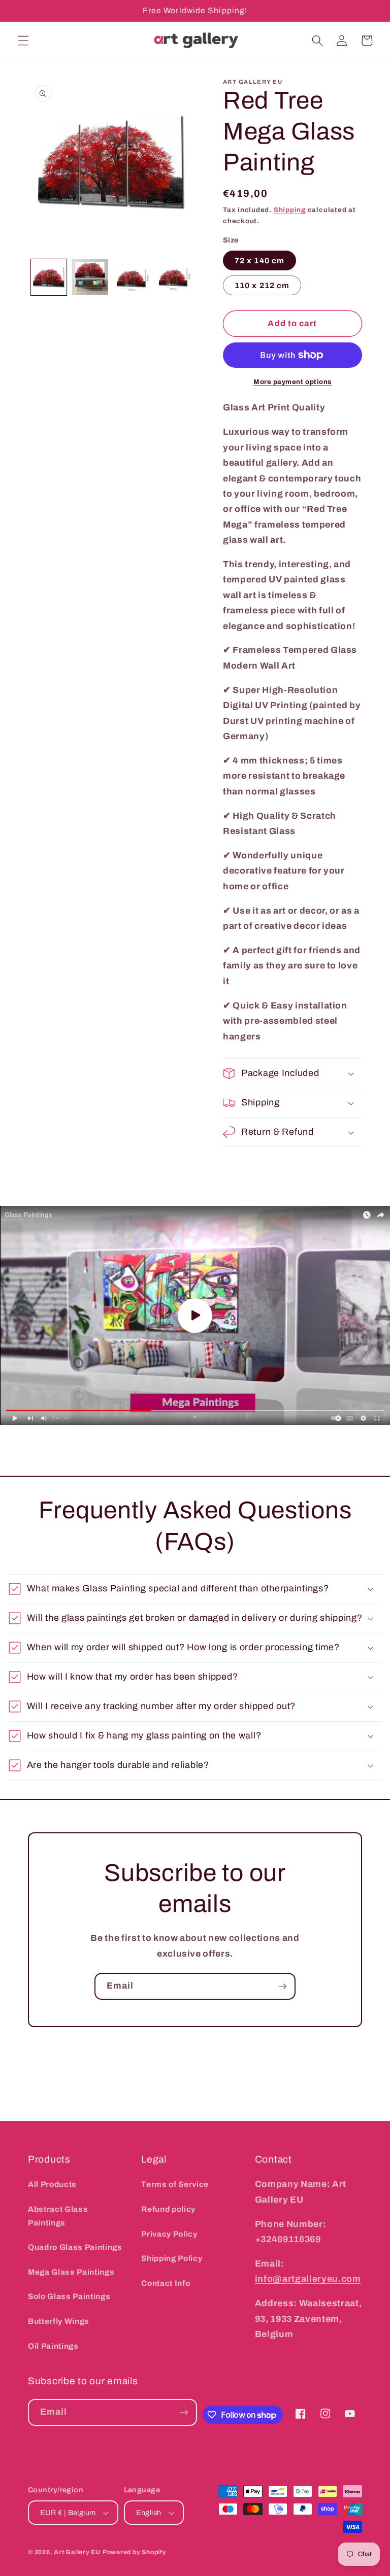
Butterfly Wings (59, 2321)
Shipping (290, 210)
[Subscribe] (282, 1987)
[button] (23, 41)
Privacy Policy (169, 2234)
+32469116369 (288, 2239)
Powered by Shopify (135, 2552)
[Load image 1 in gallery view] (49, 277)
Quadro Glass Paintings (75, 2247)
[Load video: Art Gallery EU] (195, 1315)
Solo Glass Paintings (69, 2296)
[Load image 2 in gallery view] (90, 277)
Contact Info (166, 2283)
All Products (52, 2184)
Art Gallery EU (77, 2552)
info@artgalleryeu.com (308, 2279)
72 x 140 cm (259, 260)
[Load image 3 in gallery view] (132, 277)
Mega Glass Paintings (71, 2272)
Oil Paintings (53, 2346)
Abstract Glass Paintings (58, 2216)
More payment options (292, 382)
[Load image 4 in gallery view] (173, 277)
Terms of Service (175, 2184)
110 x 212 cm (262, 285)
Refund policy (168, 2209)
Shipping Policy (172, 2258)
